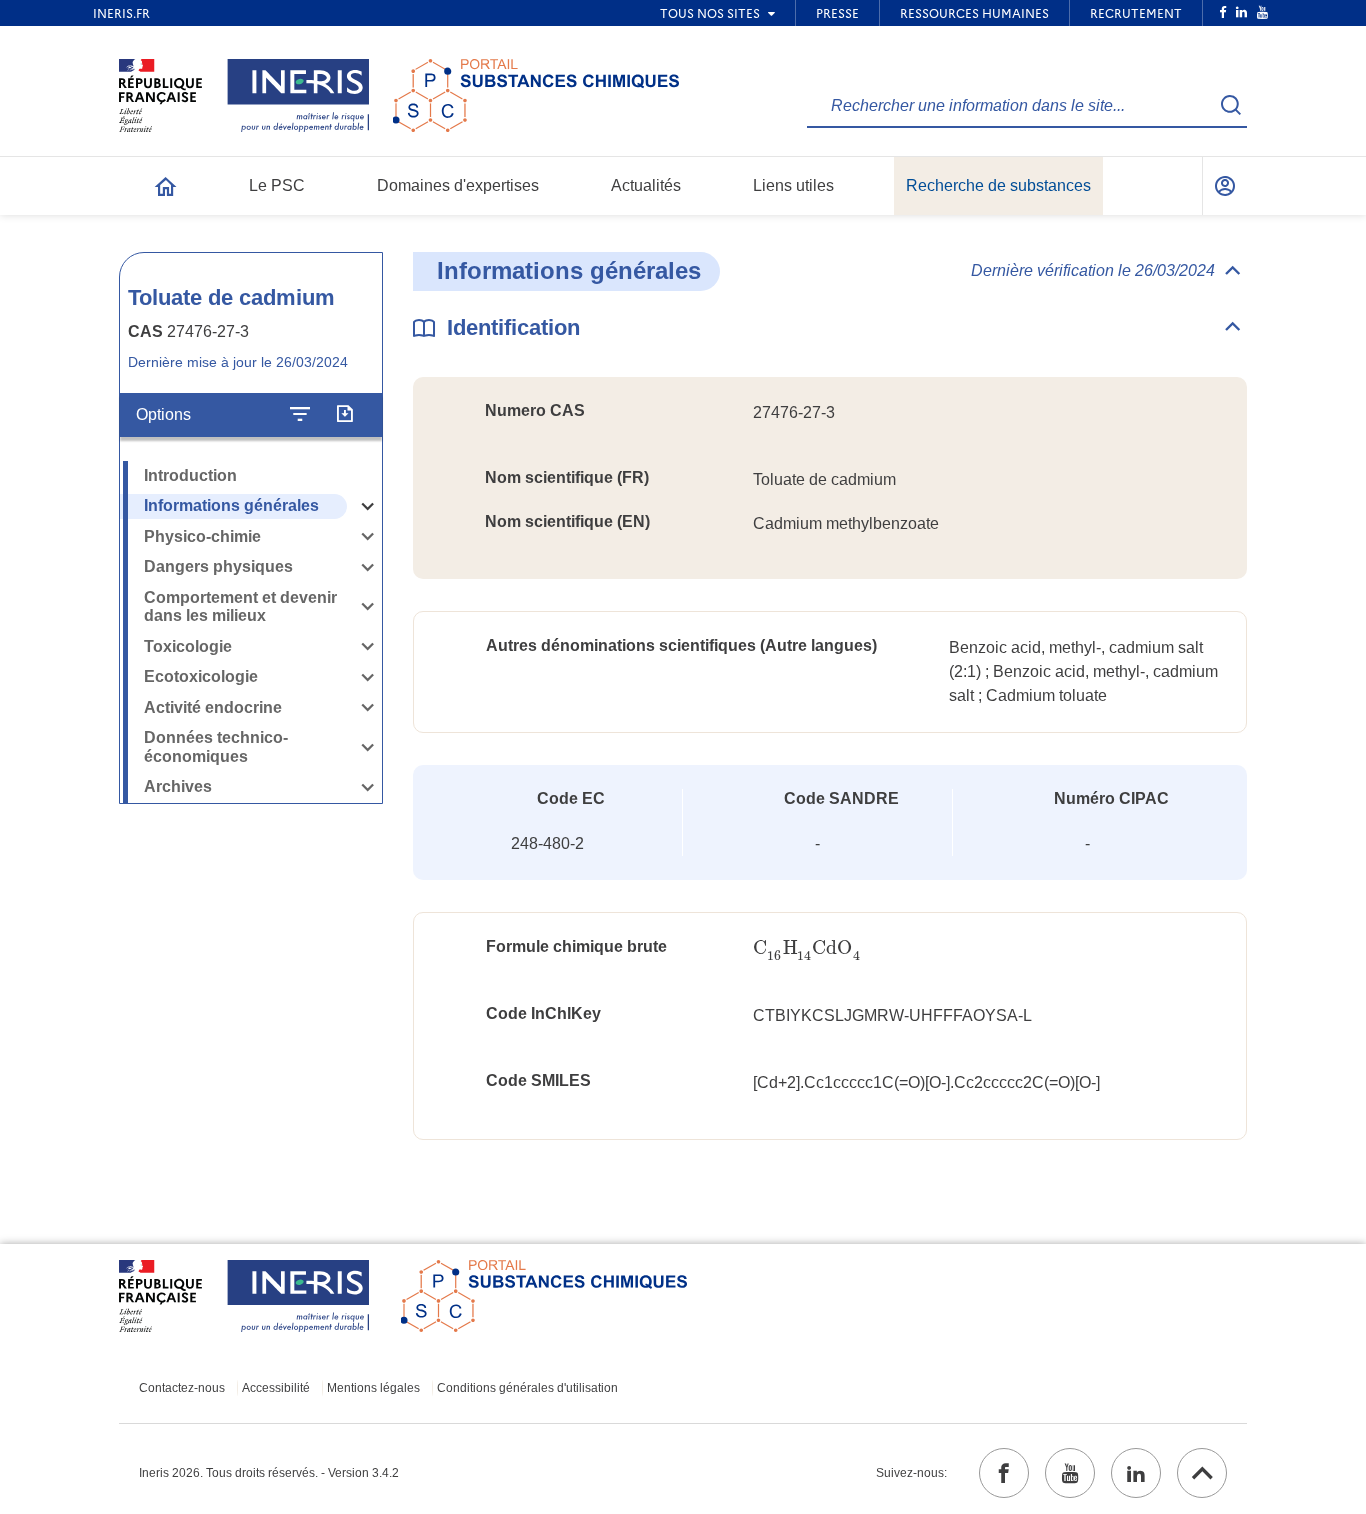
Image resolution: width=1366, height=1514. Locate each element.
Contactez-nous (182, 1388)
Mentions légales (373, 1388)
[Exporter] (344, 414)
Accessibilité (276, 1388)
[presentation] (807, 948)
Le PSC (277, 185)
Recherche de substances (998, 185)
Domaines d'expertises (458, 185)
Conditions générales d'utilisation (527, 1388)
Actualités (646, 185)
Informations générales (231, 505)
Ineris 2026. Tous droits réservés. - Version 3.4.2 (269, 1473)
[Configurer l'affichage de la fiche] (300, 414)
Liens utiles (793, 185)
